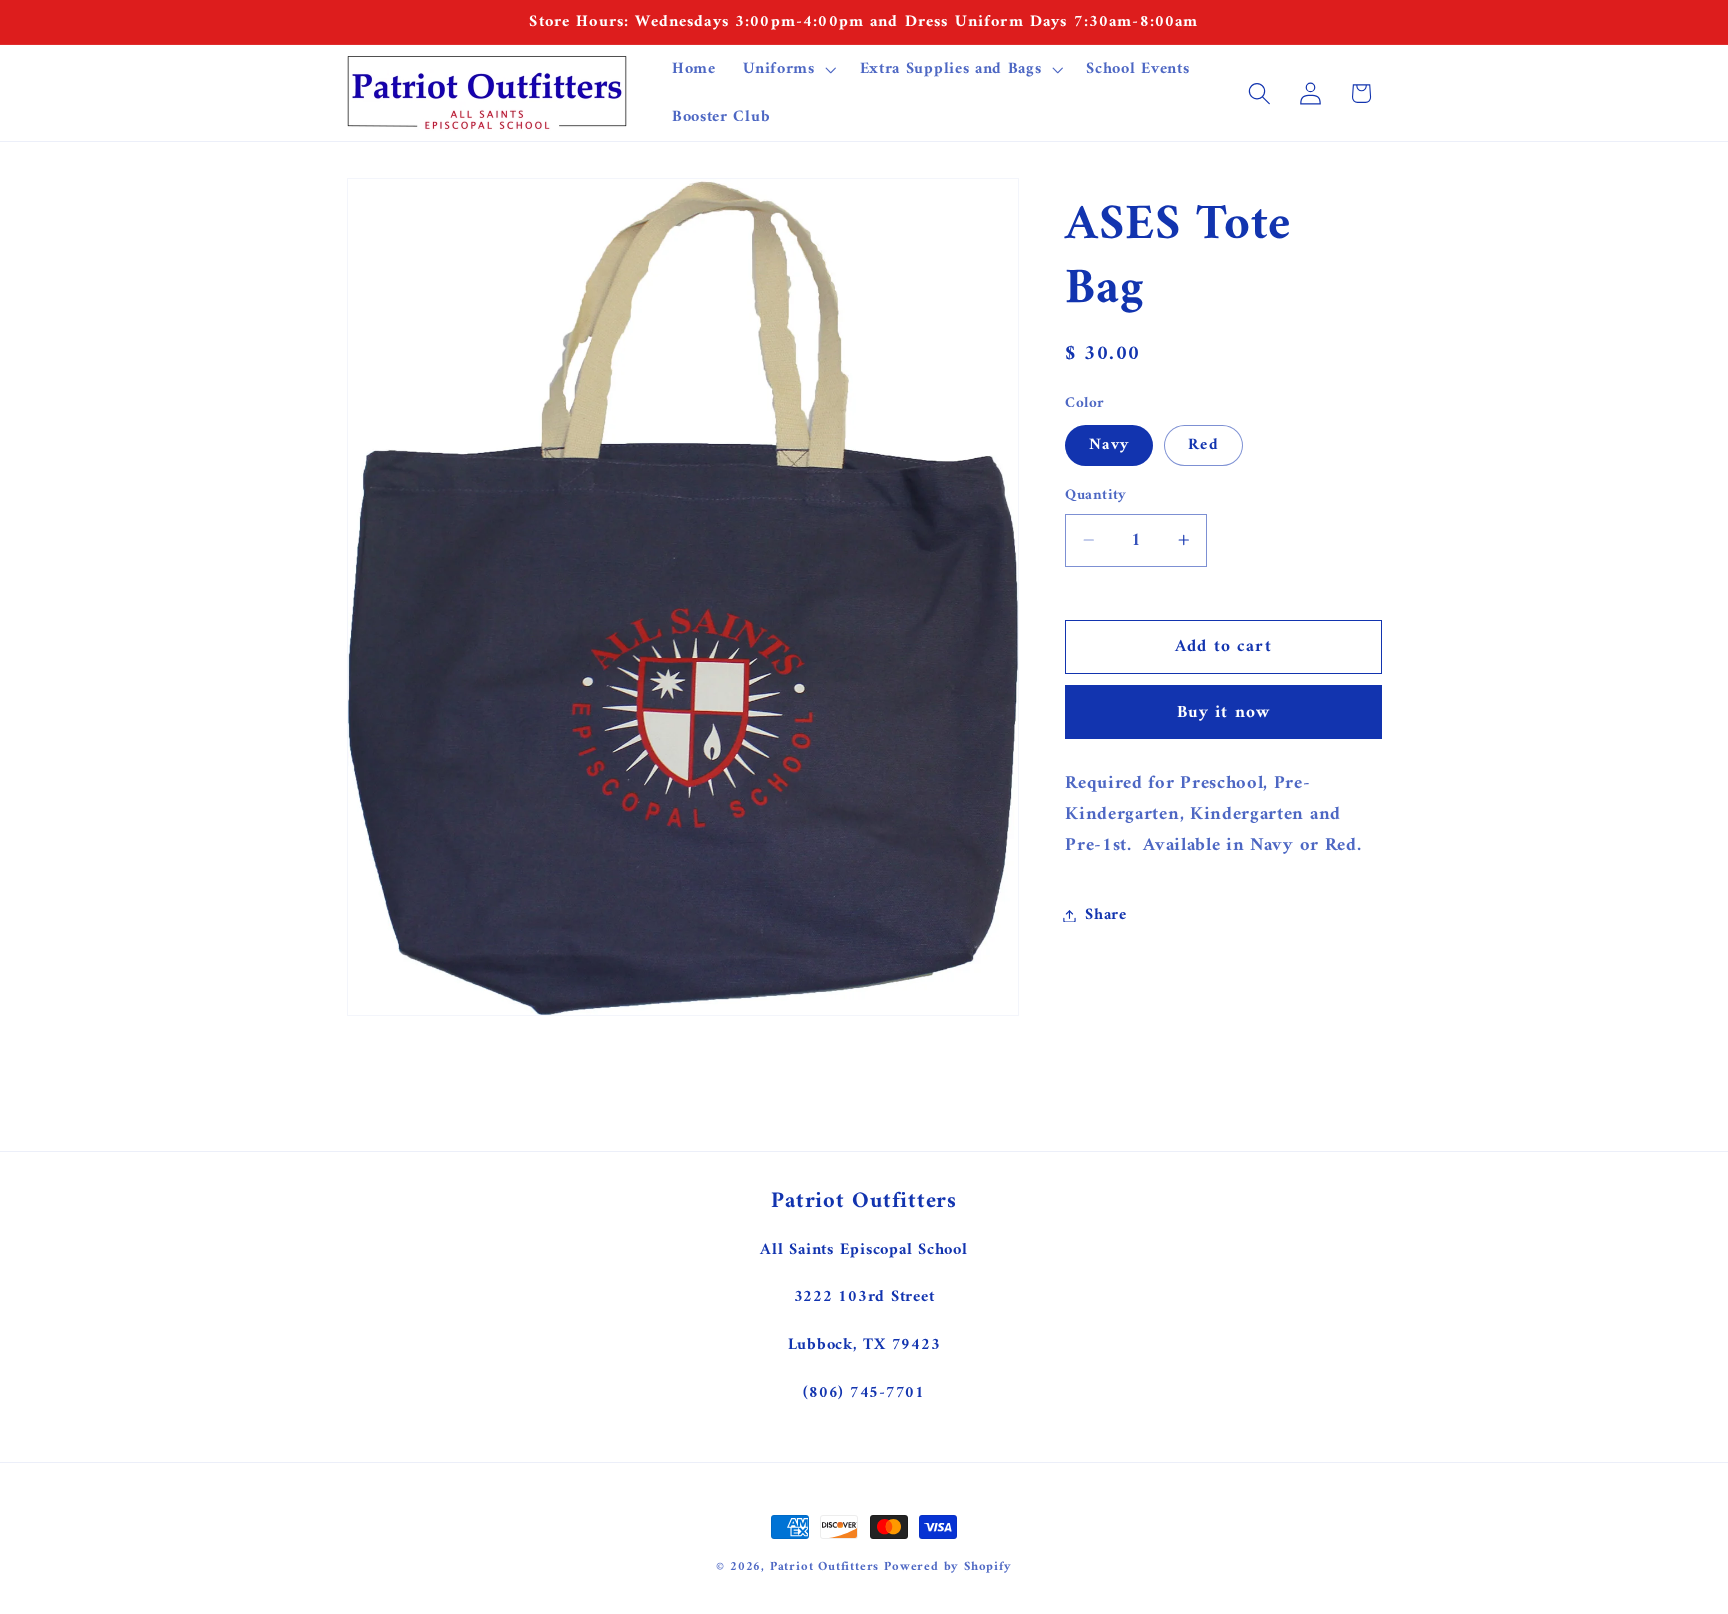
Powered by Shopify (948, 1567)
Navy (1109, 445)
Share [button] (1105, 915)
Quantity (1096, 495)
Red (1203, 445)
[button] (787, 69)
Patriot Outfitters (825, 1567)
